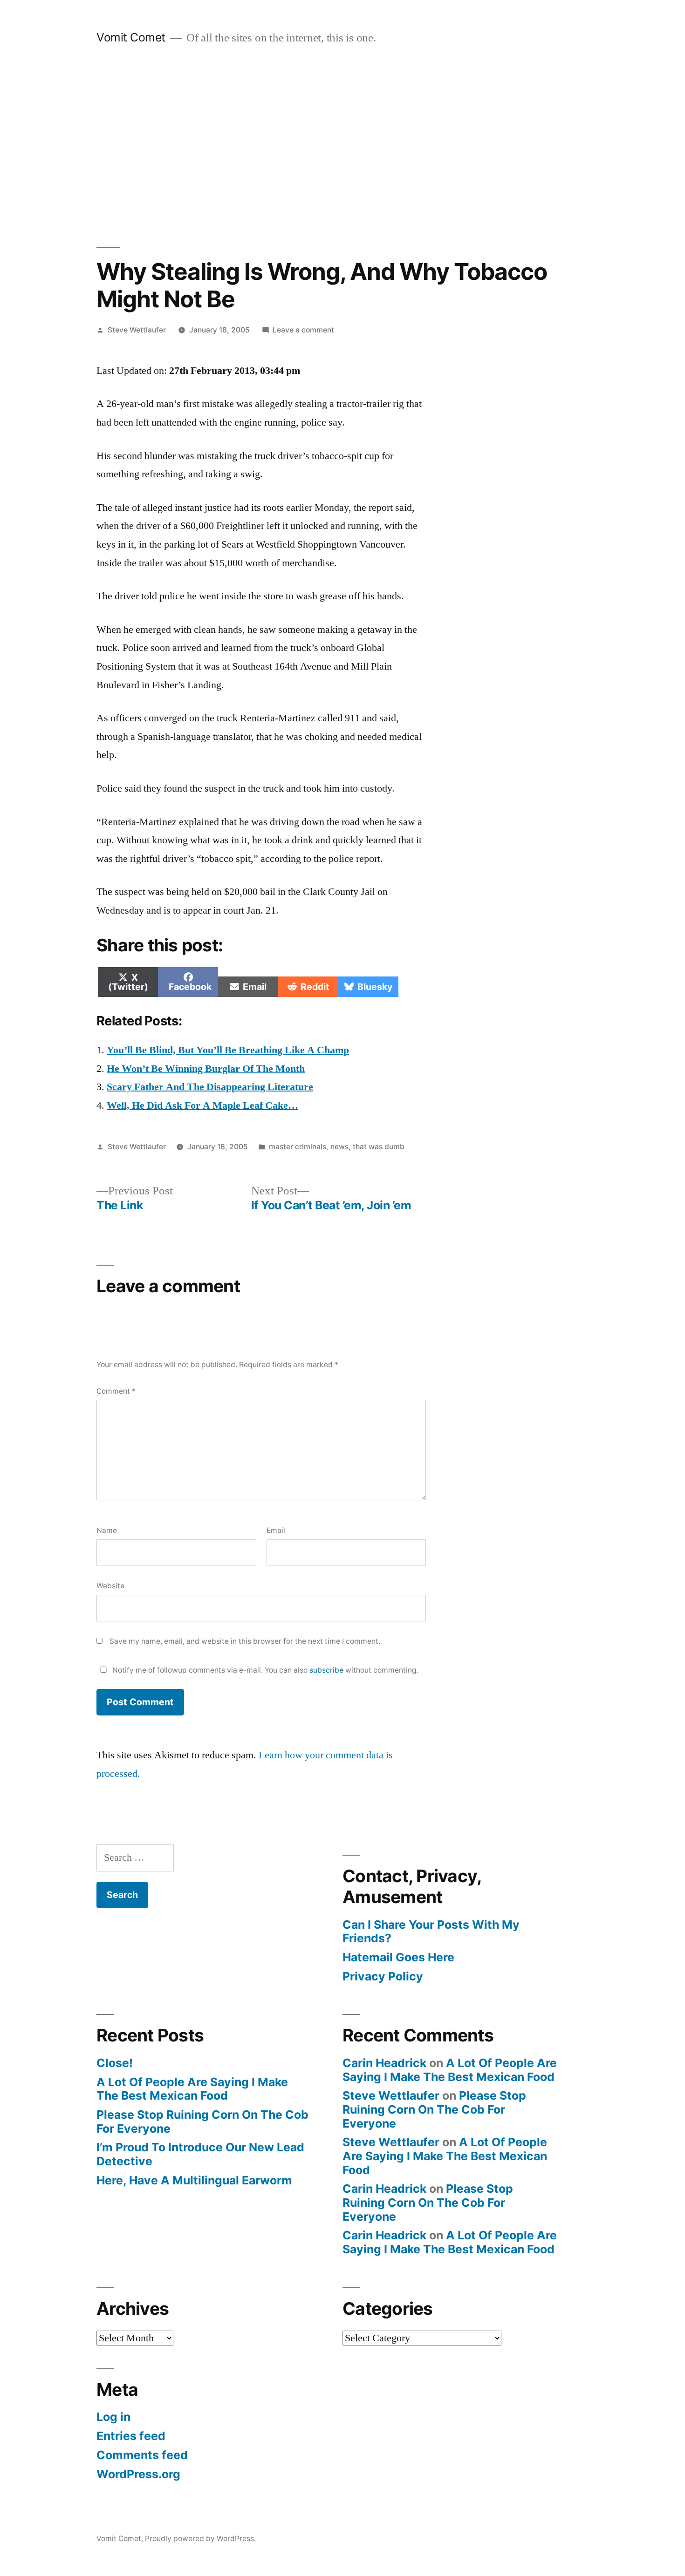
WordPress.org (138, 2474)
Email (276, 1530)
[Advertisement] (342, 146)
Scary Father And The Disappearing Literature (210, 1087)
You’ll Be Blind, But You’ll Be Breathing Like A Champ (228, 1050)
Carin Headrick (384, 2063)
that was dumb (379, 1147)
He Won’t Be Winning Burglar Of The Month (206, 1069)
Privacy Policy (383, 1976)
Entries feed (131, 2436)
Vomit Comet (131, 37)
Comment (116, 1391)
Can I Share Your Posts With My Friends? (431, 1932)
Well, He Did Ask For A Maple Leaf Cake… (202, 1105)
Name (107, 1530)
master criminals (298, 1147)
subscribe (326, 1670)
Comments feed (142, 2455)
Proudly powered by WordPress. (200, 2539)
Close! (115, 2063)
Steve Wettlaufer (137, 330)
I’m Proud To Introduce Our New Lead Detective (200, 2154)
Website (110, 1586)
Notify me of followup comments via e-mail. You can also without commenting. (264, 1670)
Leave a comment (303, 330)
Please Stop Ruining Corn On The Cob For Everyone (202, 2122)
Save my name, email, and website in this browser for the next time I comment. (245, 1641)
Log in (113, 2417)
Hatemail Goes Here (398, 1957)
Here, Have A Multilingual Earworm (194, 2180)
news (339, 1147)
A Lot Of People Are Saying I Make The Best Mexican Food (192, 2089)
